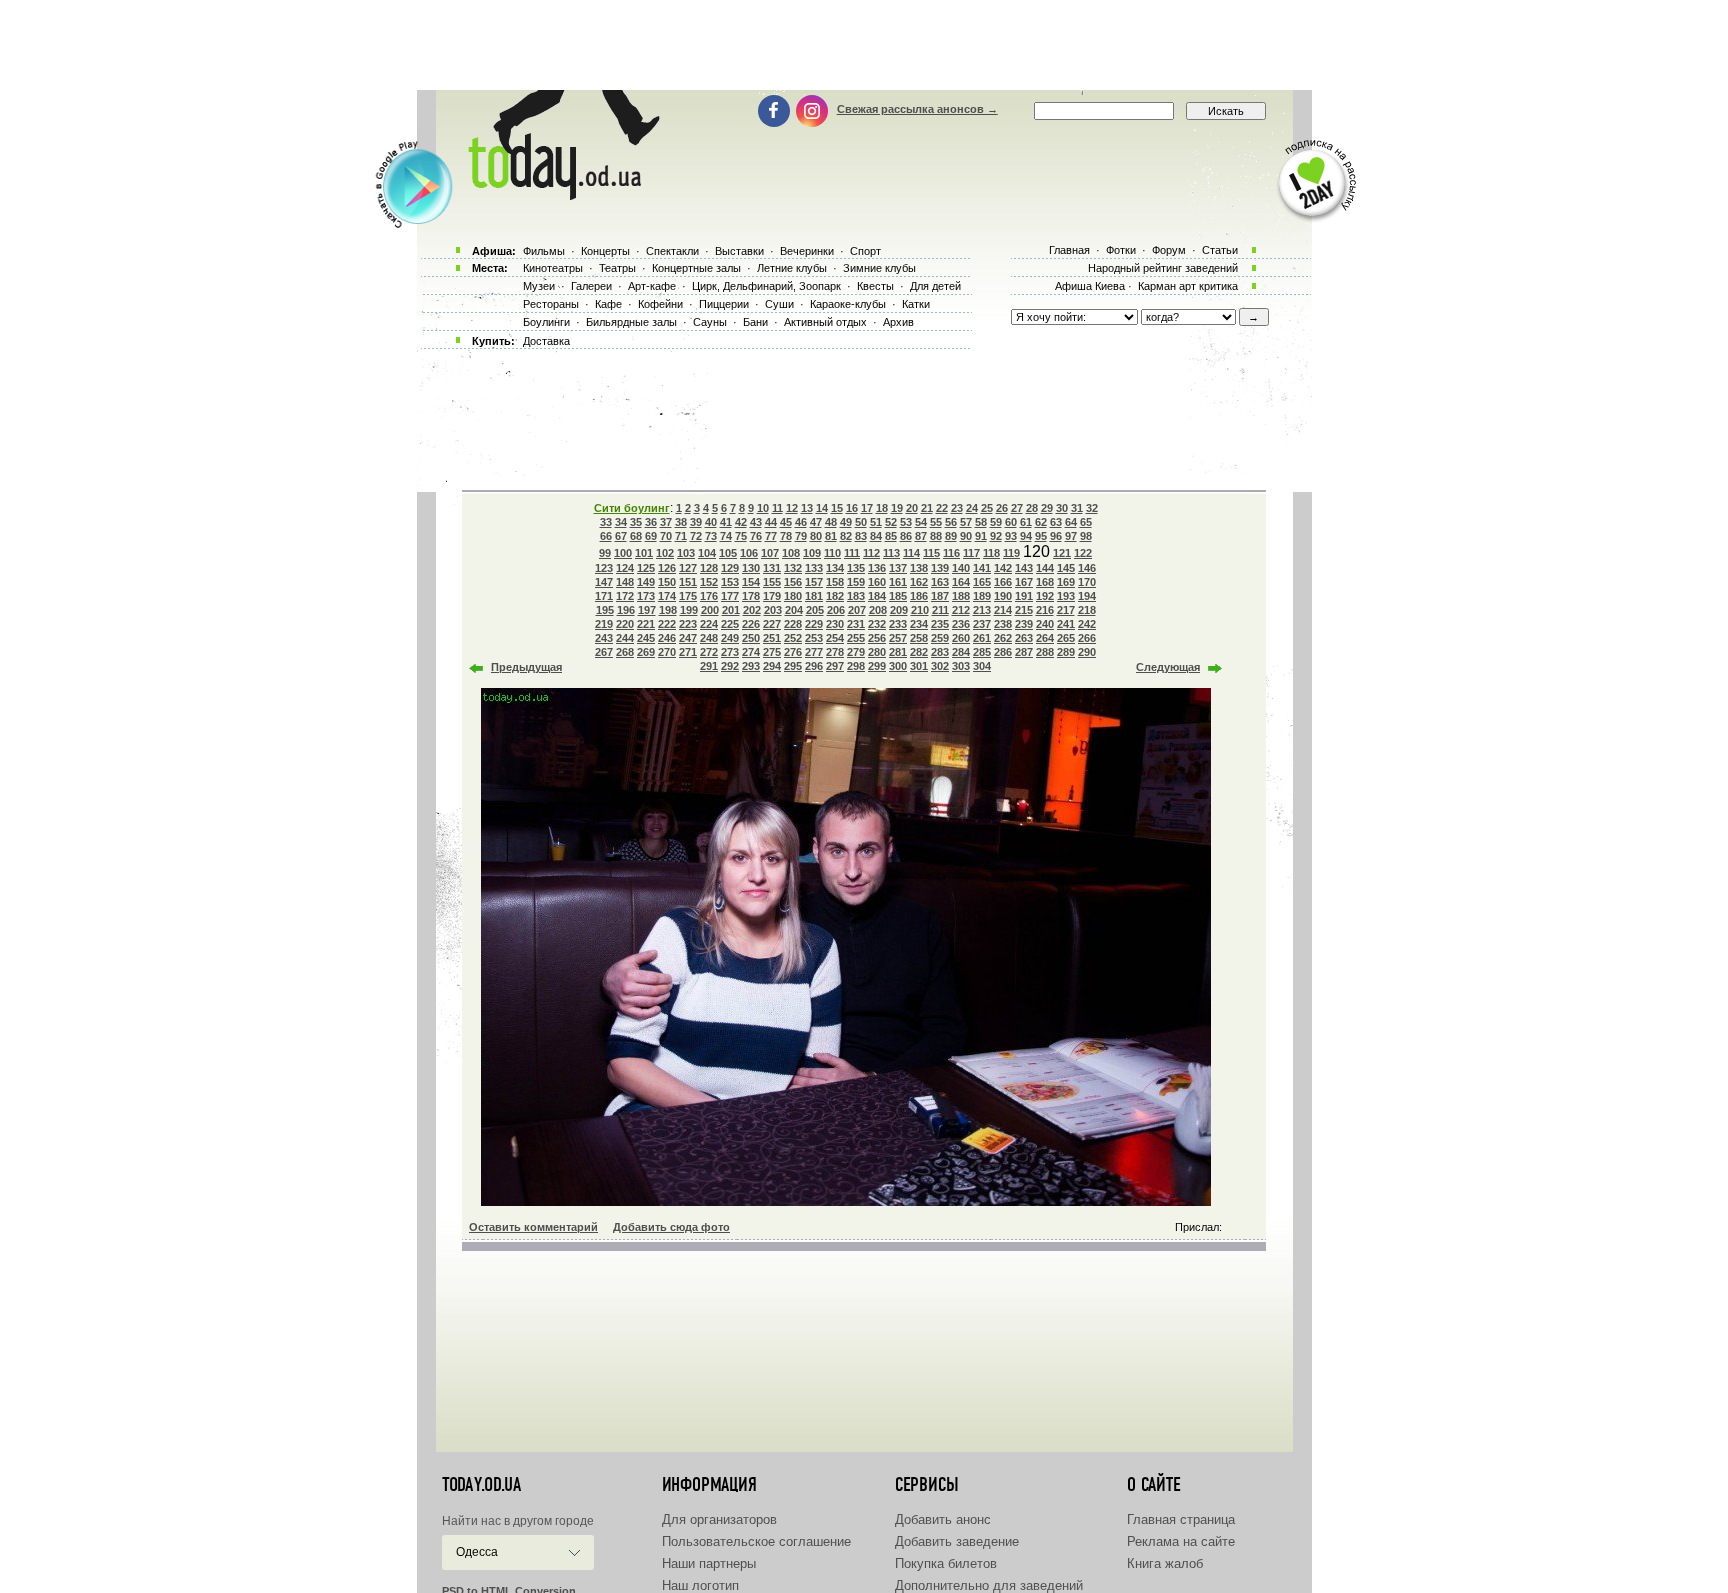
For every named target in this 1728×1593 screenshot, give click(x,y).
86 (906, 536)
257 (898, 638)
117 (971, 553)
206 (836, 610)
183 (856, 596)
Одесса (477, 1552)
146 (1087, 568)
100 (623, 553)
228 (793, 624)
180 (793, 596)
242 (1087, 624)
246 (667, 638)
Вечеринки (807, 251)
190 (1003, 596)
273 (730, 652)
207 (857, 610)
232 (877, 624)
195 (605, 610)
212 (961, 610)
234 (919, 624)
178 (751, 596)
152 (709, 582)
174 (667, 596)
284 (961, 652)
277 (814, 652)
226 (751, 624)
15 (837, 508)
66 (606, 536)
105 (728, 553)
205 (815, 610)
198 (668, 610)
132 (793, 568)
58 (981, 522)
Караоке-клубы (848, 304)
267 (604, 652)
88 (936, 536)
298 (856, 666)
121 (1062, 553)
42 (741, 522)
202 (752, 610)
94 (1026, 536)
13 (807, 508)
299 (877, 666)
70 (666, 536)
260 (961, 638)
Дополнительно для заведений (989, 1585)
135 (856, 568)
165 (982, 582)
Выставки (739, 251)
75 (741, 536)
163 (940, 582)
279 (856, 652)
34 (621, 522)
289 (1066, 652)
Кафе (608, 304)
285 (982, 652)
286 (1003, 652)
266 (1087, 638)
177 (730, 596)
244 (625, 638)
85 (891, 536)
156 (793, 582)
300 (898, 666)
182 (835, 596)
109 (812, 553)
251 (772, 638)
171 (604, 596)
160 (877, 582)
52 (891, 522)
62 (1041, 522)
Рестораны (551, 304)
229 (814, 624)
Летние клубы (792, 268)
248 (709, 638)
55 (936, 522)
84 (876, 536)
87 (921, 536)
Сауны (710, 322)
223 (688, 624)
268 (625, 652)
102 (665, 553)
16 (852, 508)
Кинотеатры (553, 268)
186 (919, 596)
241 (1066, 624)
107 (770, 553)
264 (1045, 638)
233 (898, 624)
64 (1071, 522)
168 (1045, 582)
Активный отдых (825, 322)
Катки (916, 304)
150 (667, 582)
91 (981, 536)
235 (940, 624)
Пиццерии (724, 304)
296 (814, 666)
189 (982, 596)
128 (709, 568)
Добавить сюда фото (671, 1227)
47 (816, 522)
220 (625, 624)
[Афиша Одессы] (560, 195)
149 (646, 582)
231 (856, 624)
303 (961, 666)
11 (777, 508)
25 (987, 508)
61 (1026, 522)
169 (1066, 582)
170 (1087, 582)
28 (1032, 508)
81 (831, 536)
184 (877, 596)
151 (688, 582)
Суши (779, 304)
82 (846, 536)
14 (822, 508)
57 (966, 522)
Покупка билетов (946, 1563)
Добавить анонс (943, 1519)
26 (1002, 508)
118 (991, 553)
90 (966, 536)
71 (681, 536)
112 (871, 553)
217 (1066, 610)
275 (772, 652)
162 (919, 582)
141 (982, 568)
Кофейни (660, 304)
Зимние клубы (879, 268)
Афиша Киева (1090, 286)
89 (951, 536)
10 (763, 508)
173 (646, 596)
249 (730, 638)
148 (625, 582)
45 (786, 522)
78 (786, 536)
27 (1017, 508)
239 (1024, 624)
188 (961, 596)
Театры (617, 268)
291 (709, 666)
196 (626, 610)
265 (1066, 638)
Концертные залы (696, 268)
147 (604, 582)
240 (1045, 624)
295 (793, 666)
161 (898, 582)
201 (731, 610)
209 (899, 610)
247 (688, 638)
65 (1086, 522)
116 (951, 553)
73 (711, 536)
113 (891, 553)
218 (1087, 610)
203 (773, 610)
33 (606, 522)
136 (877, 568)
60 (1011, 522)
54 (921, 522)
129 (730, 568)
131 (772, 568)
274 (751, 652)
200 (710, 610)
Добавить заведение (957, 1541)
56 (951, 522)
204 (794, 610)
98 (1086, 536)
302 (940, 666)
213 (982, 610)
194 (1087, 596)
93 (1011, 536)
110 (832, 553)
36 (651, 522)
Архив (898, 322)
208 (878, 610)
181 (814, 596)
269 (646, 652)
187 (940, 596)
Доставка (546, 341)
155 (772, 582)
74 (726, 536)
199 (689, 610)
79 (801, 536)
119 (1011, 553)
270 (667, 652)
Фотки (1121, 250)
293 (751, 666)
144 (1045, 568)
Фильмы (544, 251)
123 (604, 568)
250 (751, 638)
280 (877, 652)
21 (927, 508)
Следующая (1168, 667)
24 (972, 508)
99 (605, 553)
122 (1083, 553)
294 (772, 666)
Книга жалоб (1165, 1563)
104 (707, 553)
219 (604, 624)
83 (861, 536)
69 (651, 536)
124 (625, 568)
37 (666, 522)
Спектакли (672, 251)
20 (912, 508)
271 (688, 652)
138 (919, 568)
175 (688, 596)
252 (793, 638)
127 (688, 568)
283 (940, 652)
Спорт (865, 251)
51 (876, 522)
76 (756, 536)
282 (919, 652)
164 (961, 582)
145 (1066, 568)
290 (1087, 652)
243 (604, 638)
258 (919, 638)
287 (1024, 652)
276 (793, 652)
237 (982, 624)
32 (1092, 508)
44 (771, 522)
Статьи (1220, 250)
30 (1062, 508)
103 (686, 553)
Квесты (875, 286)
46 (801, 522)
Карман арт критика (1188, 286)
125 (646, 568)
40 (711, 522)
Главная (1069, 250)
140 (961, 568)
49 (846, 522)
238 (1003, 624)
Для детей (935, 286)
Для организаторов (719, 1519)
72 (696, 536)
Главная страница (1181, 1519)
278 (835, 652)
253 (814, 638)
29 (1047, 508)
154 (751, 582)
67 (621, 536)
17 (867, 508)
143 (1024, 568)
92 (996, 536)
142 (1003, 568)
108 (791, 553)
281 (898, 652)
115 (931, 553)
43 (756, 522)
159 (856, 582)
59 (996, 522)
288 (1045, 652)
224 (709, 624)
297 (835, 666)
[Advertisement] (864, 45)
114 (911, 553)
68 (636, 536)
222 (667, 624)
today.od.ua (481, 1485)
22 (942, 508)
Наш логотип (700, 1585)
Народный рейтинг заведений (1163, 268)
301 (919, 666)
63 (1056, 522)
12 (792, 508)
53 (906, 522)
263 (1024, 638)
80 (816, 536)
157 (814, 582)
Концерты (605, 251)
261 (982, 638)
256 (877, 638)
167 (1024, 582)
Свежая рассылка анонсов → (917, 109)
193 (1066, 596)
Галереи (591, 286)
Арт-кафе (652, 286)
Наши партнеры (709, 1563)
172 (625, 596)
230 (835, 624)
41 (726, 522)
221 (646, 624)
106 (749, 553)
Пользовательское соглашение (756, 1541)
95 (1041, 536)
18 (882, 508)
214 (1003, 610)
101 (644, 553)
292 (730, 666)
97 (1071, 536)
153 (730, 582)
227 (772, 624)
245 (646, 638)
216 (1045, 610)
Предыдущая (526, 667)
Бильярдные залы (631, 322)
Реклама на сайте (1181, 1541)
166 (1003, 582)
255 (856, 638)
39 (696, 522)
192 (1045, 596)
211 (940, 610)
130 (751, 568)
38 (681, 522)
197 (647, 610)
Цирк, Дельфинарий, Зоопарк (766, 286)
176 (709, 596)
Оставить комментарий (533, 1227)
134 (835, 568)
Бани (755, 322)
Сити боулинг (632, 508)
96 (1056, 536)
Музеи (539, 286)
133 (814, 568)
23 (957, 508)
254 (835, 638)
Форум (1169, 250)
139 (940, 568)
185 (898, 596)
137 (898, 568)
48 (831, 522)
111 (852, 553)
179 (772, 596)
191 (1024, 596)
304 (982, 666)
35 (636, 522)
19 (897, 508)
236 (961, 624)
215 (1024, 610)
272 (709, 652)
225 (730, 624)
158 (835, 582)
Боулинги (546, 322)
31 (1077, 508)
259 (940, 638)
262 (1003, 638)
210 (920, 610)
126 (667, 568)
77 (771, 536)
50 (861, 522)
